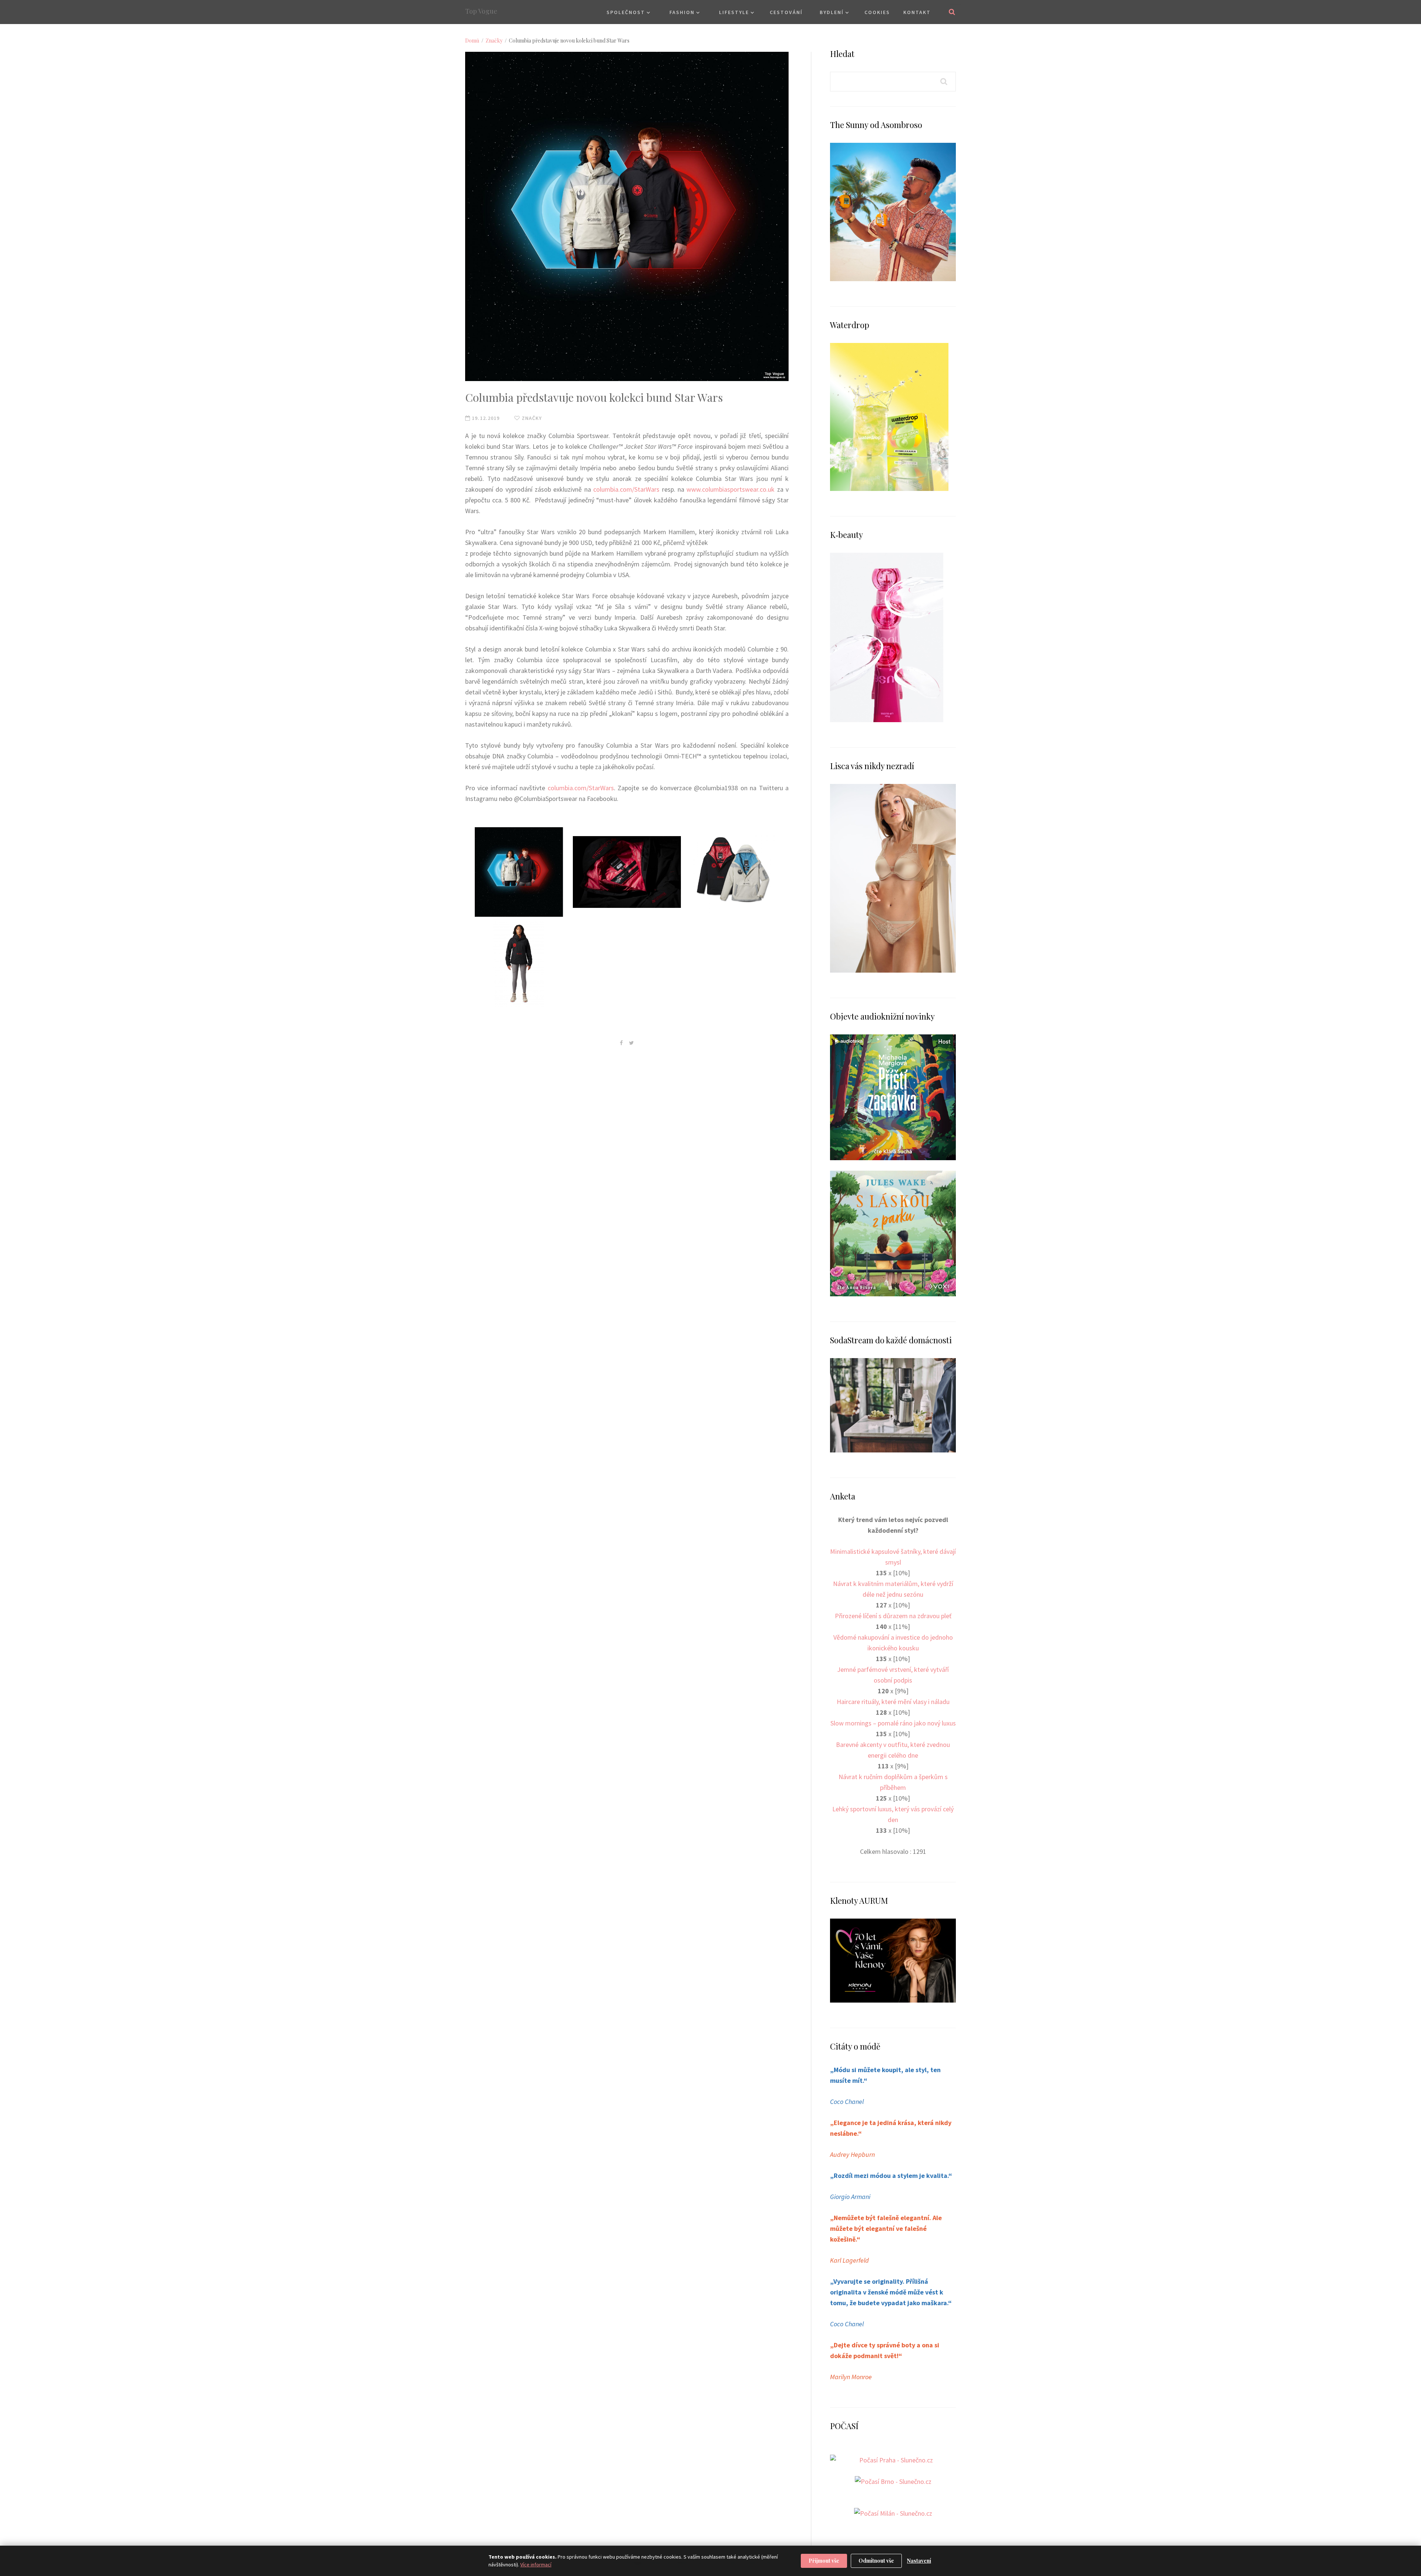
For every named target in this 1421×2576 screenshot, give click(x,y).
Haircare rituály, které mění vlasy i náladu (893, 1702)
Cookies (877, 12)
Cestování (786, 12)
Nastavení (919, 2561)
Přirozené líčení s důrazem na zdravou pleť (893, 1616)
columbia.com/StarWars (626, 489)
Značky (494, 41)
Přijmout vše (824, 2561)
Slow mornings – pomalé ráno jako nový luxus (893, 1723)
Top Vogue (481, 11)
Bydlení (832, 12)
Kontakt (917, 12)
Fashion (682, 12)
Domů (472, 41)
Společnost (626, 12)
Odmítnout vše (876, 2561)
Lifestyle (734, 12)
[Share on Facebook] (621, 1043)
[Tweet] (631, 1043)
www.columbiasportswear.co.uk (730, 489)
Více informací (536, 2565)
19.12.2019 (485, 418)
